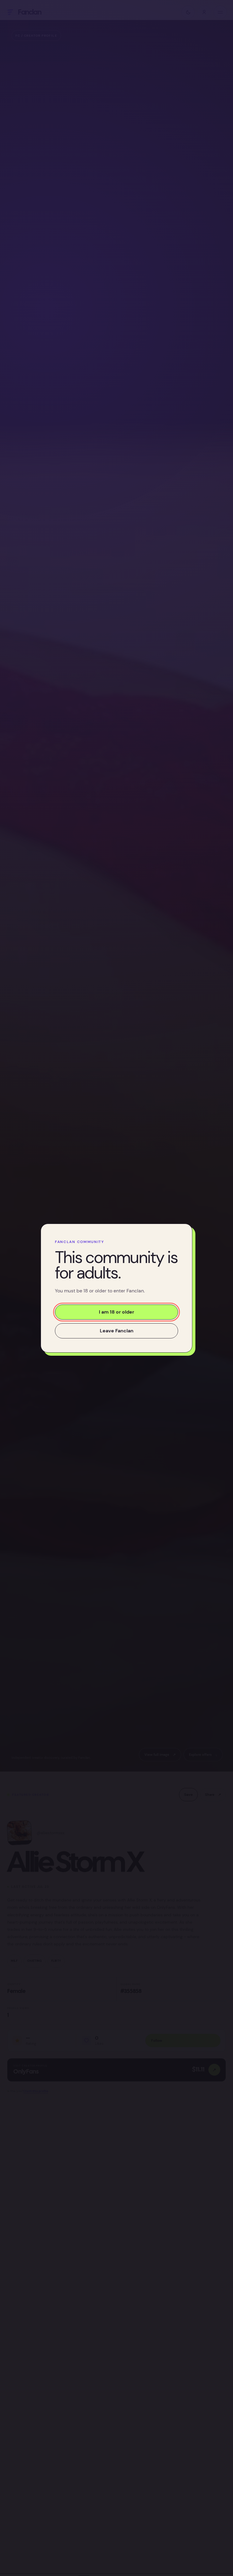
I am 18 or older (116, 1312)
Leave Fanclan (117, 1330)
